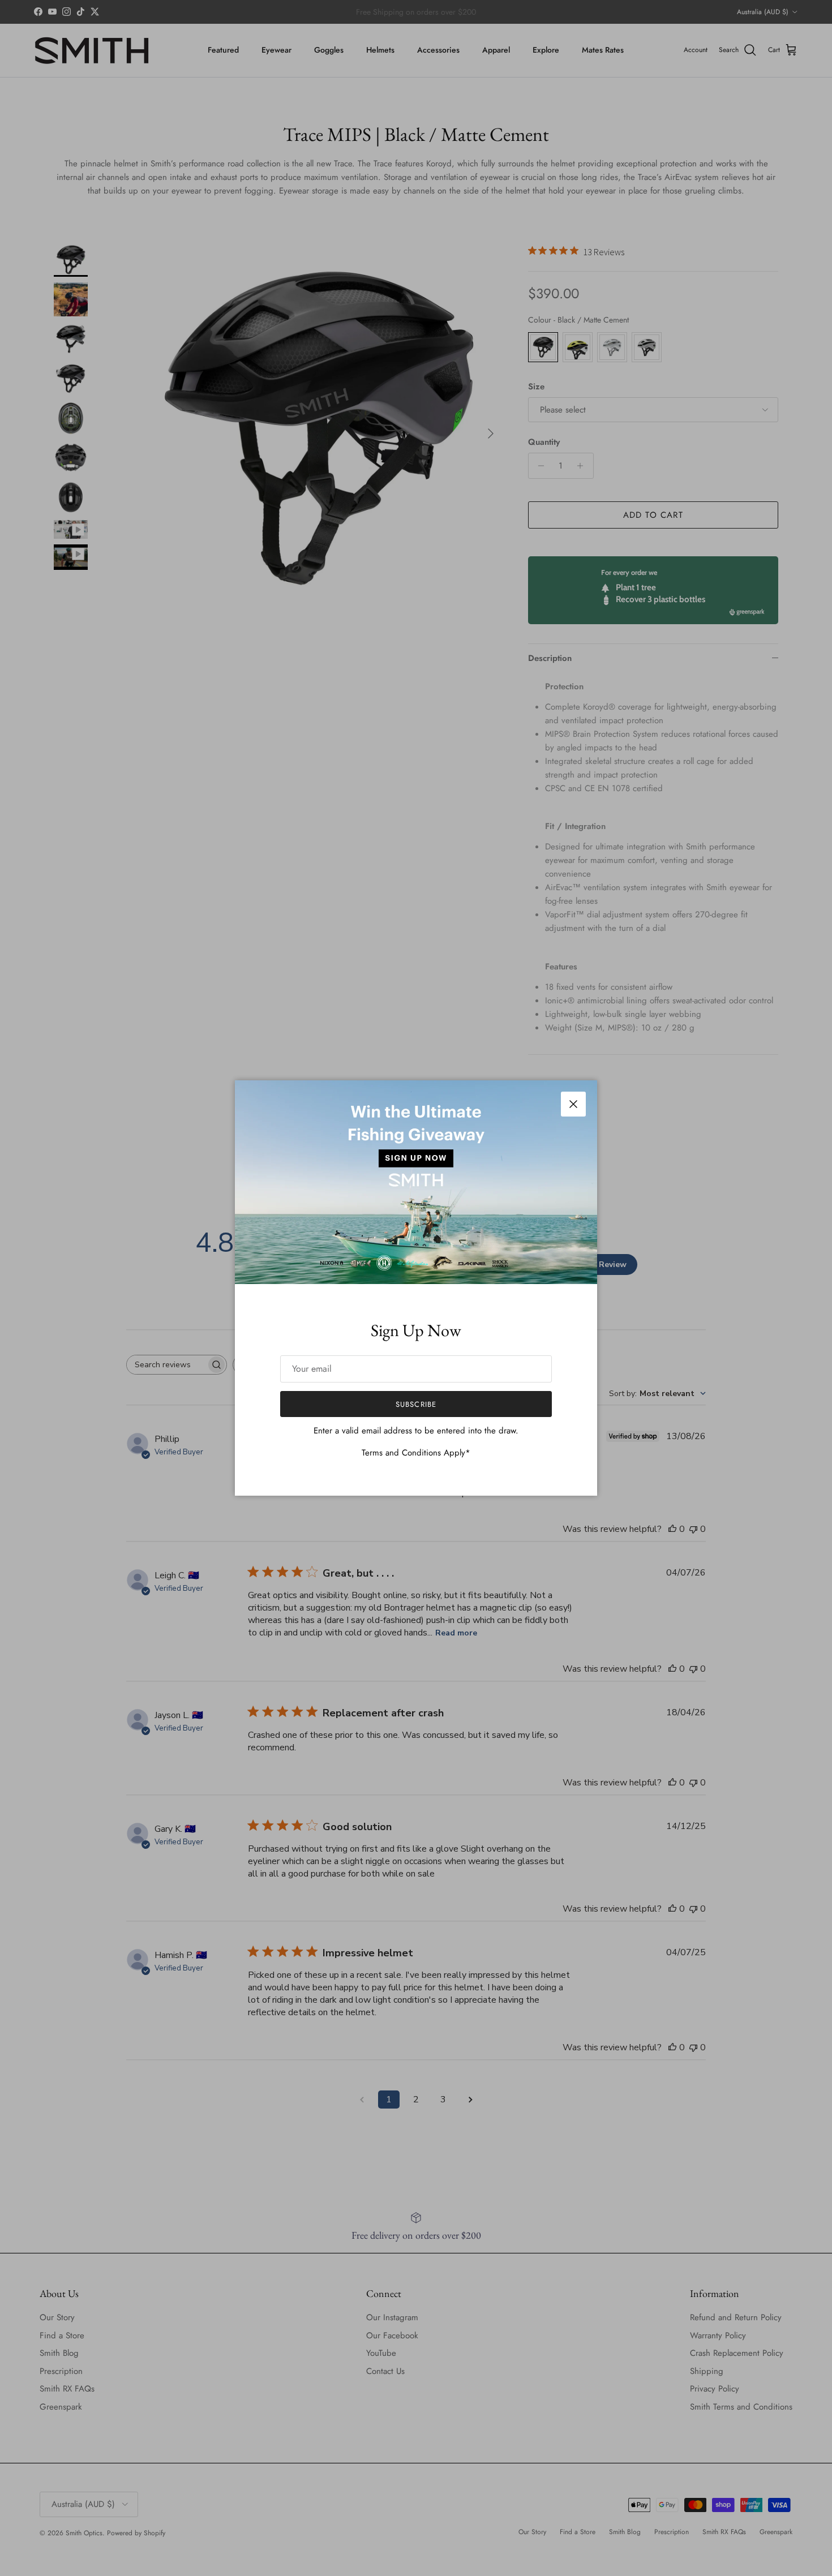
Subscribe (416, 1404)
